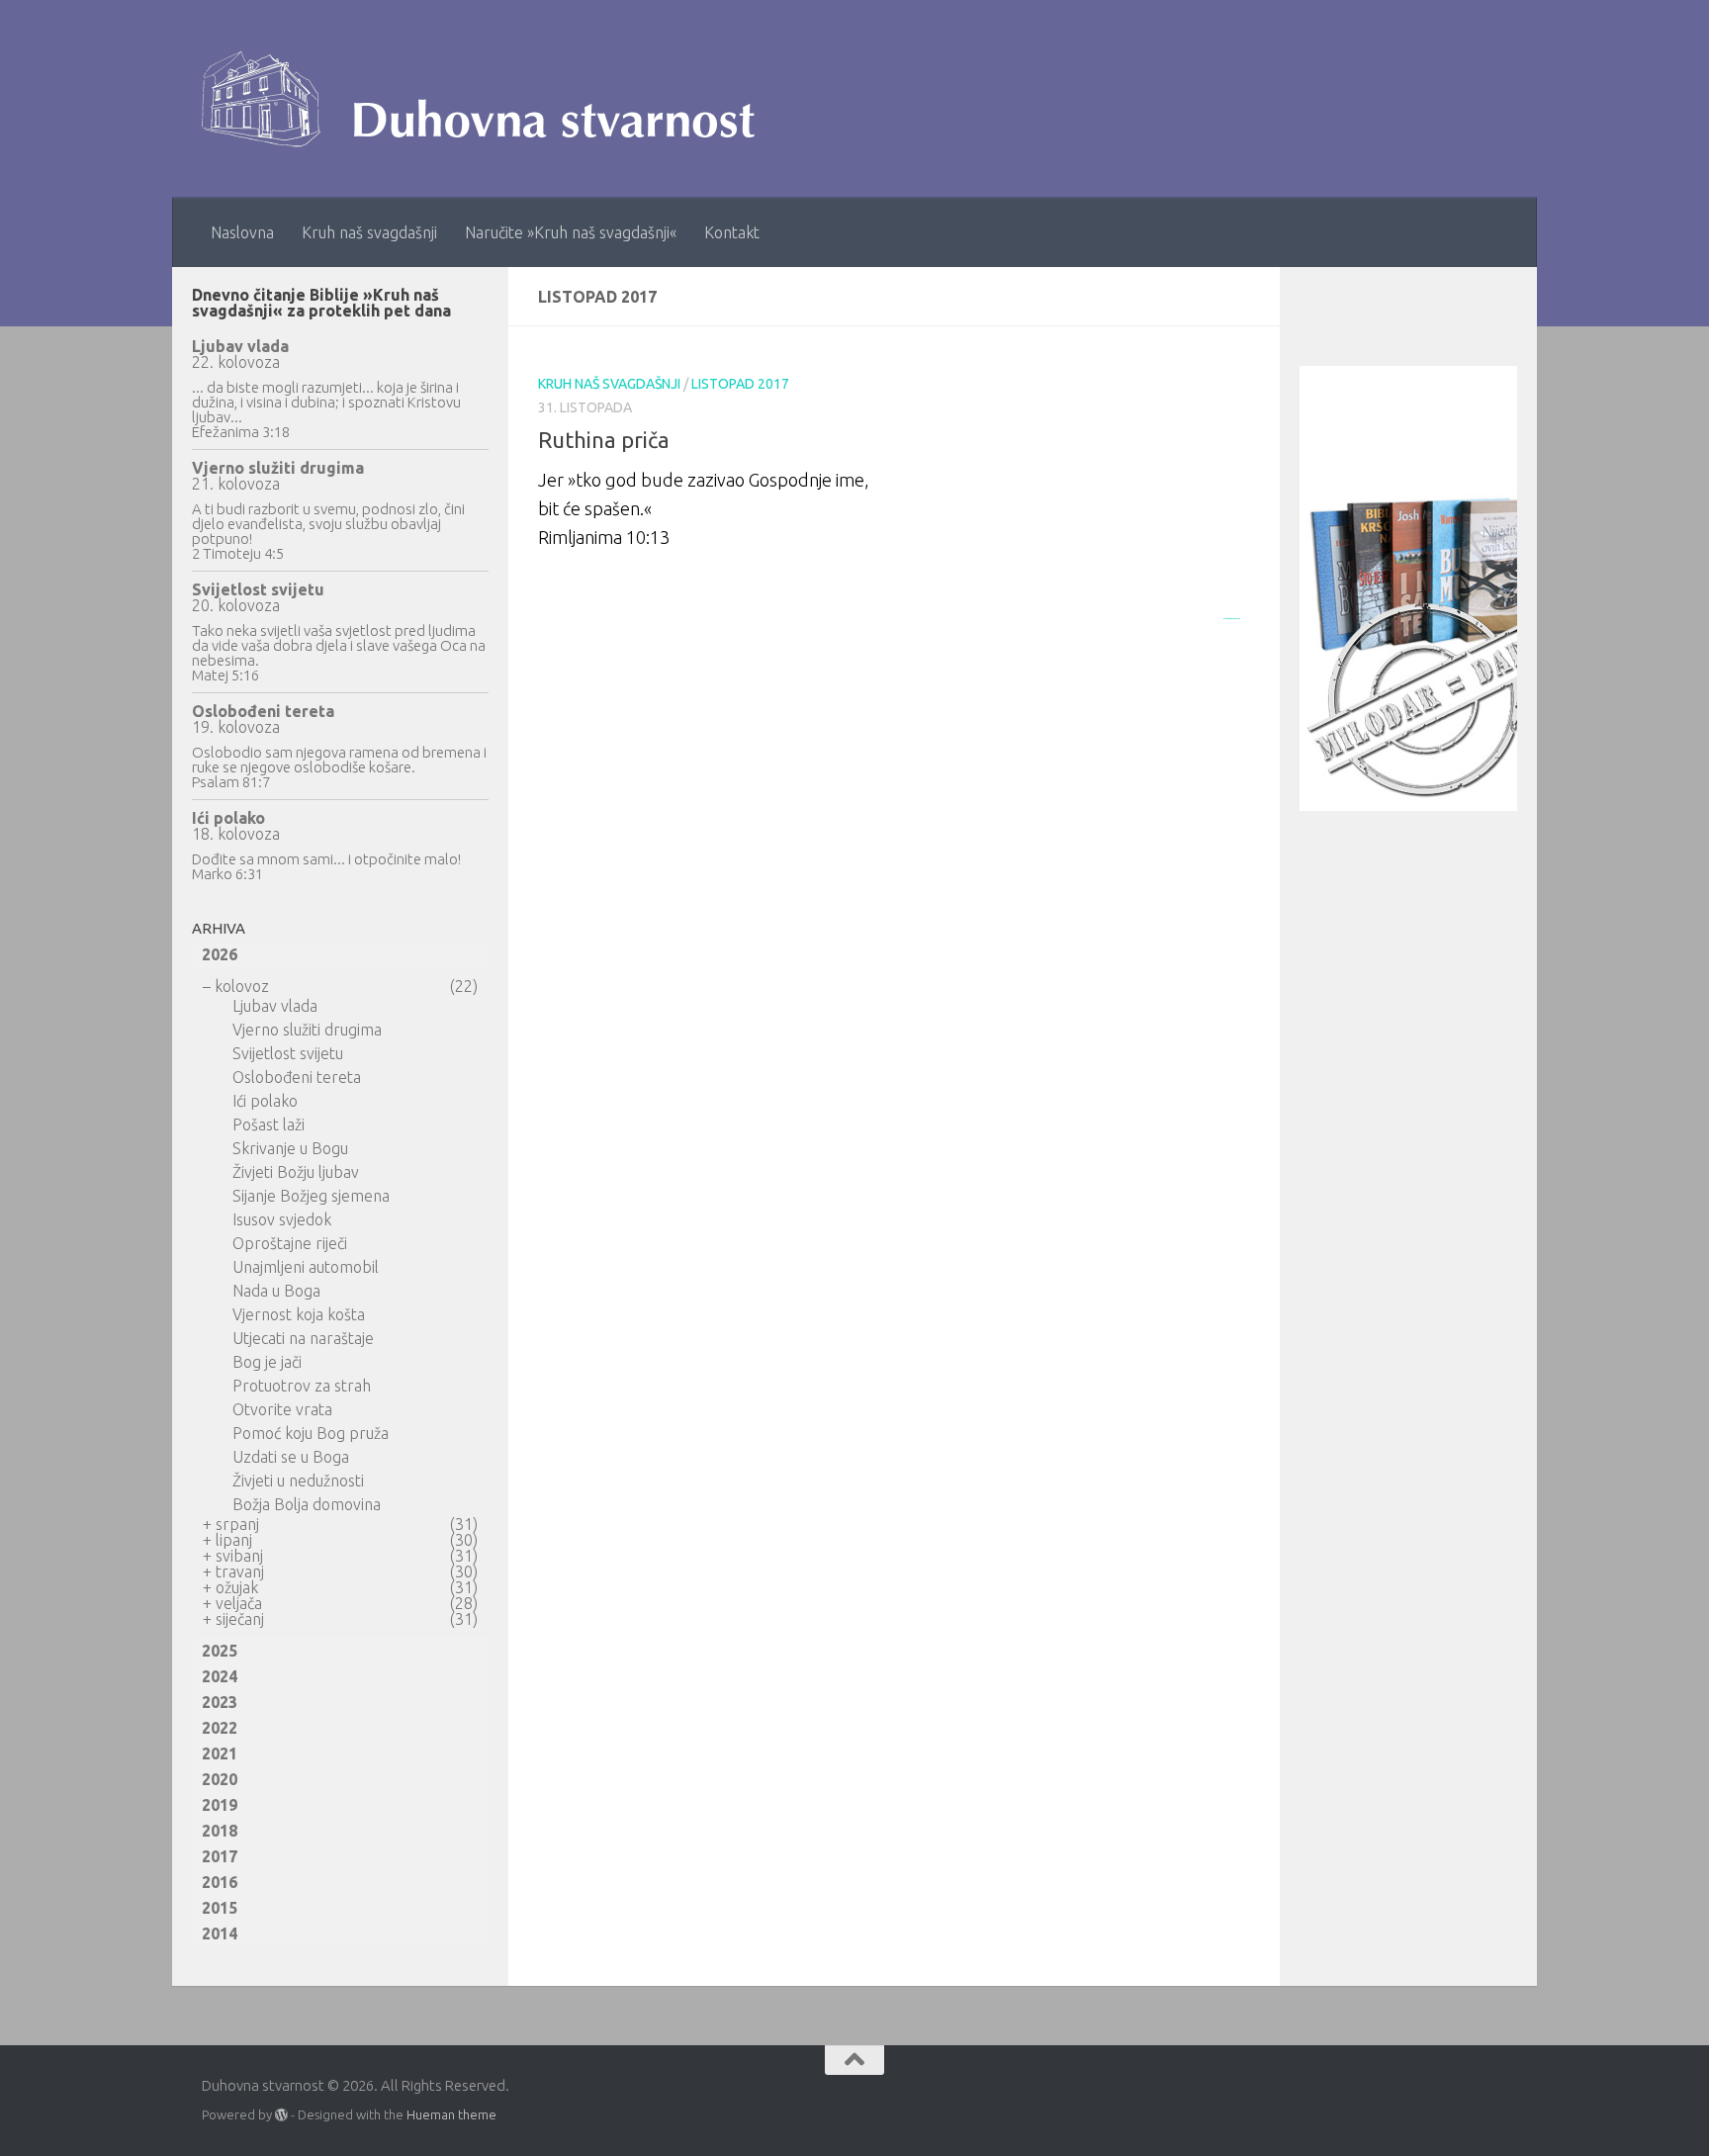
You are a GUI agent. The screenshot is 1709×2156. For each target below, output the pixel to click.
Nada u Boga (276, 1291)
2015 (220, 1908)
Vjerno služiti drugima (278, 468)
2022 (220, 1728)
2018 (220, 1831)
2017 (220, 1856)
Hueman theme (451, 2114)
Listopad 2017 (740, 384)
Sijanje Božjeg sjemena (311, 1196)
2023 (220, 1702)
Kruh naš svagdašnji (369, 232)
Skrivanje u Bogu (290, 1148)
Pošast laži (269, 1124)
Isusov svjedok (282, 1219)
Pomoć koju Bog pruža (311, 1433)
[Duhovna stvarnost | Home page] (488, 99)
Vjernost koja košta (299, 1314)
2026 (220, 954)
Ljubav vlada (240, 346)
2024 (220, 1676)
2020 (220, 1779)
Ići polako (228, 818)
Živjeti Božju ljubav (296, 1172)
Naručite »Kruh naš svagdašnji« (571, 232)
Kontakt (732, 232)
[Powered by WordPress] (281, 2115)
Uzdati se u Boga (291, 1457)
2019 (220, 1805)
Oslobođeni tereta (263, 711)
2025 (220, 1651)
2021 (220, 1753)
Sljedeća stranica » (1232, 618)
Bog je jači (267, 1362)
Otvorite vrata (282, 1409)
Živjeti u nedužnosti (298, 1481)
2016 (220, 1882)
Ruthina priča (604, 440)
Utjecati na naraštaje (303, 1338)
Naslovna (242, 232)
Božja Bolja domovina (307, 1504)
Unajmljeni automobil (306, 1267)
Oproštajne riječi (290, 1243)
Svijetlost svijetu (258, 589)
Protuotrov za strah (302, 1386)
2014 (220, 1933)
